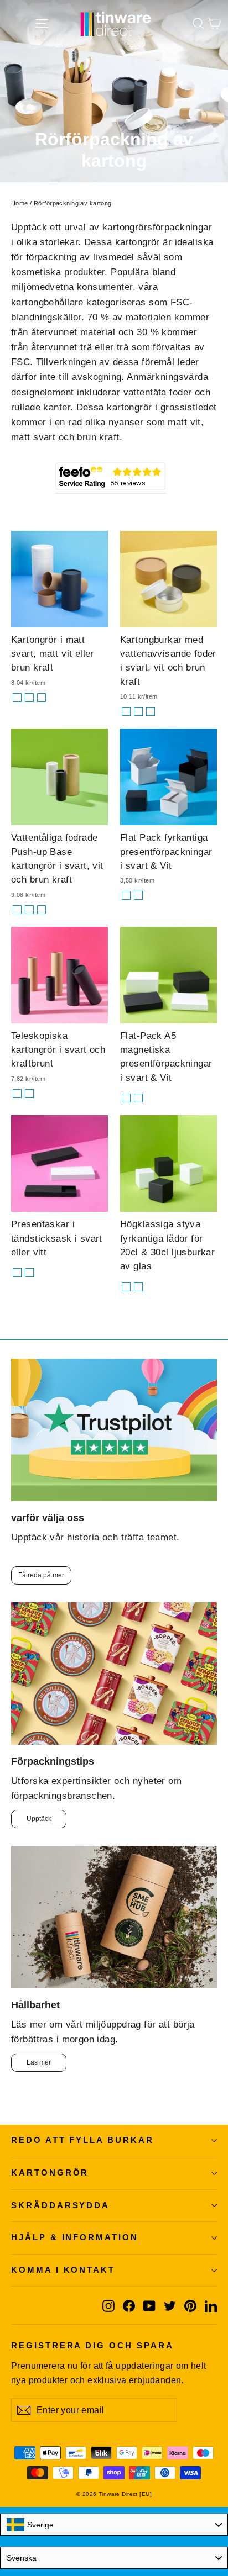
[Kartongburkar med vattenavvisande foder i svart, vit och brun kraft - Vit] (138, 711)
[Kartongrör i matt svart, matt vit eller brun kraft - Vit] (42, 698)
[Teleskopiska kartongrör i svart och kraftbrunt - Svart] (17, 1094)
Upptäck (39, 1819)
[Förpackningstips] (114, 1674)
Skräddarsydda (60, 2205)
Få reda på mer (41, 1575)
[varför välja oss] (114, 1430)
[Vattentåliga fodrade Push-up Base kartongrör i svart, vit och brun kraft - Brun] (42, 910)
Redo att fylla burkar (82, 2140)
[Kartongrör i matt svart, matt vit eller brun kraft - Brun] (29, 698)
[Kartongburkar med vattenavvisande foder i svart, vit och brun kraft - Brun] (151, 711)
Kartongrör (50, 2173)
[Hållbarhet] (114, 1917)
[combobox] (114, 2525)
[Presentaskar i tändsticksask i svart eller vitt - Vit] (29, 1273)
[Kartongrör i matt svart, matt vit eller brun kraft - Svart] (17, 698)
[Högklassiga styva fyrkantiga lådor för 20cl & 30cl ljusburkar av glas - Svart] (126, 1287)
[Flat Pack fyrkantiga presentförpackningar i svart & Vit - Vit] (138, 895)
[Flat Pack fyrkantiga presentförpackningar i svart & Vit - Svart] (126, 895)
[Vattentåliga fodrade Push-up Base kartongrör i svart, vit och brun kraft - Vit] (29, 910)
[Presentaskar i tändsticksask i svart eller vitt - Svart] (17, 1273)
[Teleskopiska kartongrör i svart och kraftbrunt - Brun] (29, 1094)
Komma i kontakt (63, 2270)
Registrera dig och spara (92, 2346)
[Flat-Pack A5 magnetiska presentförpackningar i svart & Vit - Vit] (138, 1098)
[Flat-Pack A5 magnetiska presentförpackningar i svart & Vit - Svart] (126, 1098)
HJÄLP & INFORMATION (75, 2237)
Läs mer (39, 2062)
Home (20, 203)
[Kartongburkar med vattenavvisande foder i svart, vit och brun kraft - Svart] (126, 711)
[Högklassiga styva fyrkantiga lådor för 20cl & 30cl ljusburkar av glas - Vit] (138, 1287)
